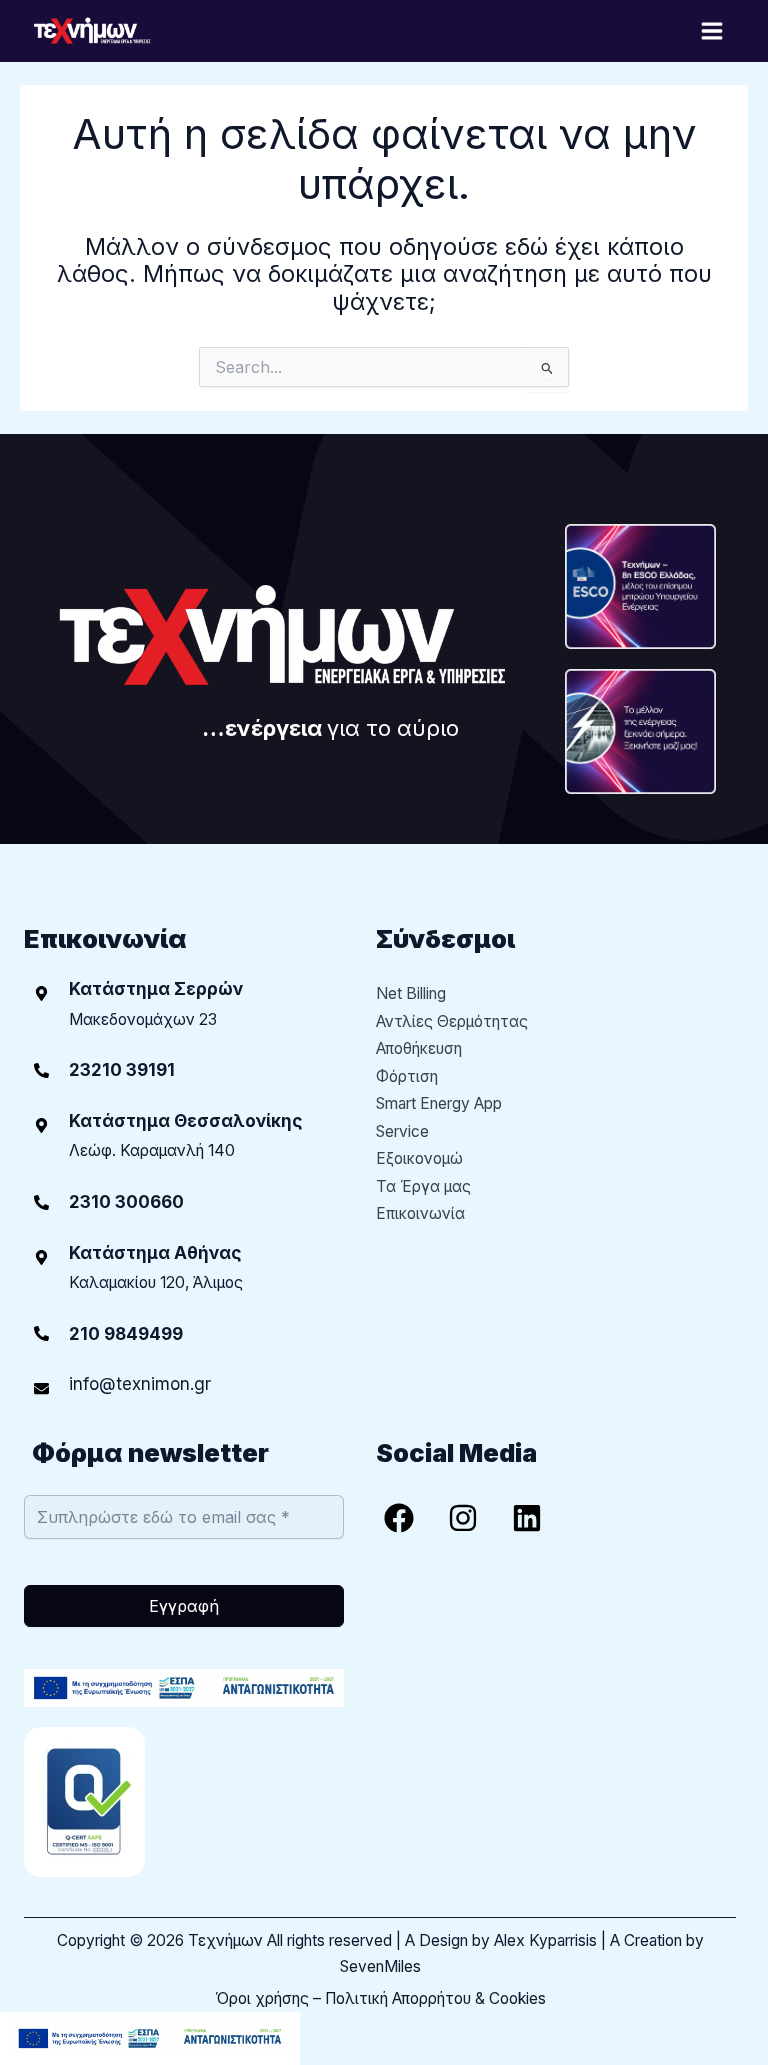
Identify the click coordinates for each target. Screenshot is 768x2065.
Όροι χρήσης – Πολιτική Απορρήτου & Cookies (380, 1998)
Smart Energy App (439, 1103)
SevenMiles (380, 1966)
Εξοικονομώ (419, 1158)
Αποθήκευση (419, 1048)
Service (402, 1131)
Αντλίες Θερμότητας (452, 1021)
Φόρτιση (407, 1076)
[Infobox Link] (184, 1070)
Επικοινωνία (420, 1213)
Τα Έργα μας (423, 1186)
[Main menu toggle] (712, 30)
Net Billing (411, 993)
